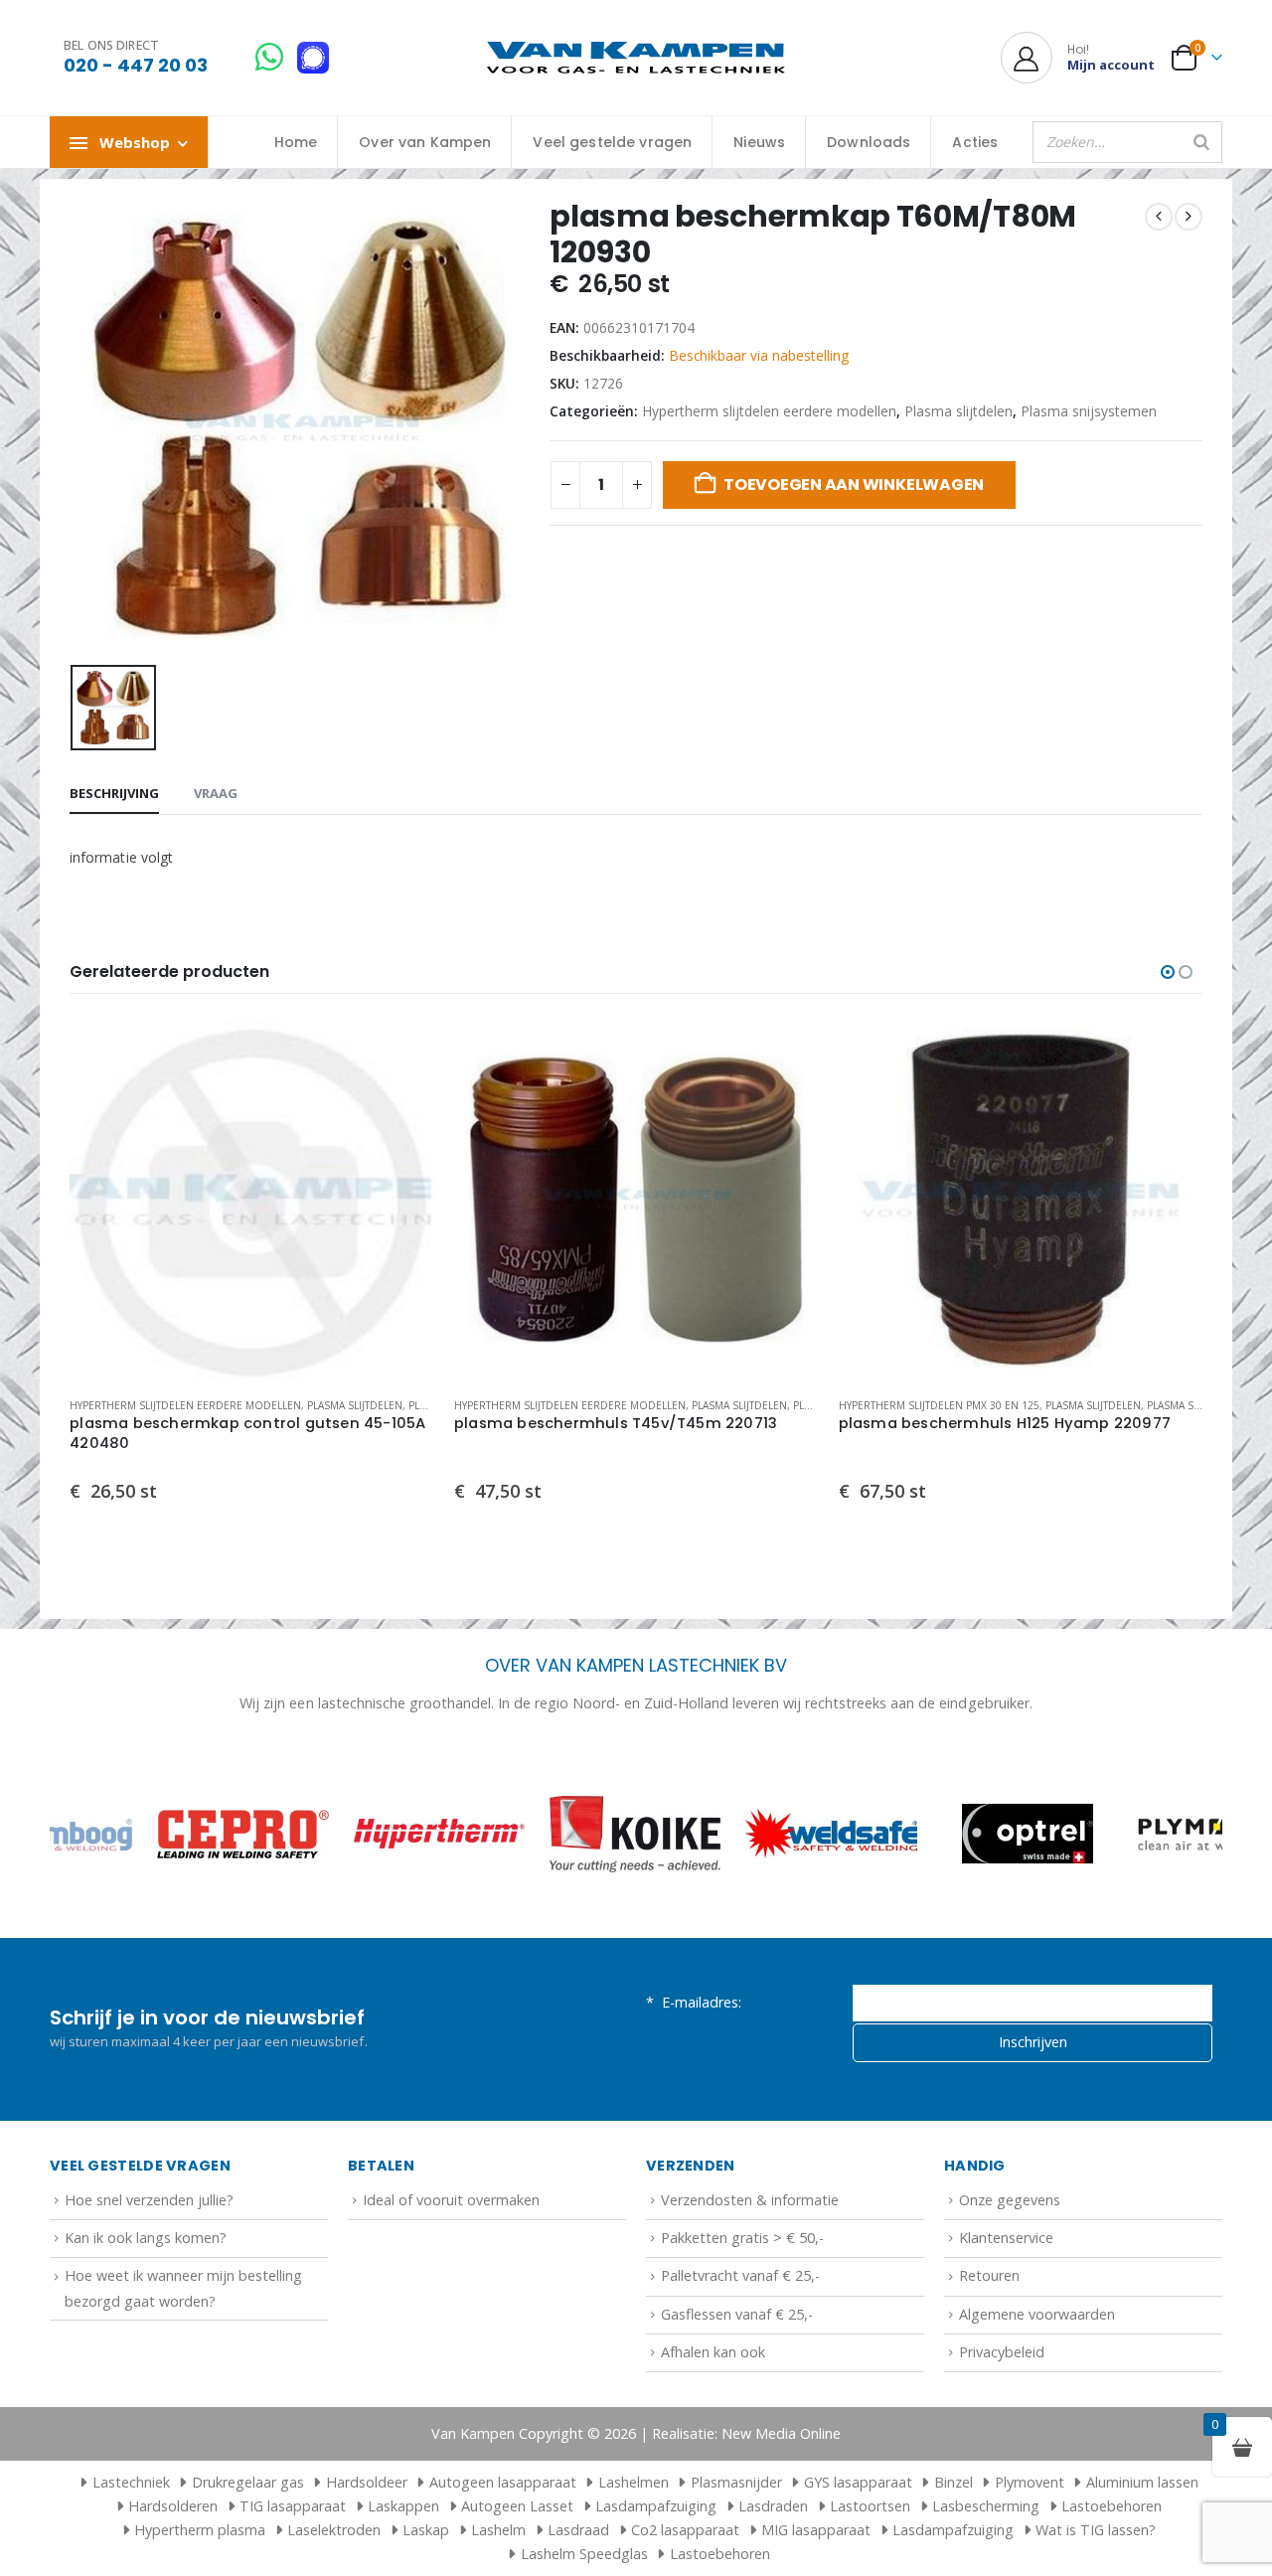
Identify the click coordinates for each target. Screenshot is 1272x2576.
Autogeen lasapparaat (503, 2482)
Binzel (954, 2482)
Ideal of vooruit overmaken (451, 2200)
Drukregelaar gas (248, 2482)
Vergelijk (401, 1095)
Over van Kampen (425, 142)
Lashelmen (634, 2482)
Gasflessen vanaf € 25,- (737, 2314)
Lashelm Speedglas (584, 2554)
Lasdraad (578, 2530)
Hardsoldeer (367, 2482)
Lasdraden (773, 2506)
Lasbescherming (986, 2506)
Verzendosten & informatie (750, 2200)
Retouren (989, 2275)
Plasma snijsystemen (1089, 411)
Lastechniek (131, 2482)
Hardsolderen (173, 2506)
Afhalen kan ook (713, 2352)
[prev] (1159, 217)
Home (296, 142)
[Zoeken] (1201, 142)
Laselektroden (334, 2530)
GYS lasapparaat (858, 2482)
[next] (1189, 217)
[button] (1168, 972)
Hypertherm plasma (200, 2530)
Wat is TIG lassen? (1096, 2530)
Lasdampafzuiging (656, 2506)
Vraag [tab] (216, 793)
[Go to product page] (252, 1200)
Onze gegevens (1010, 2200)
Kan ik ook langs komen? (146, 2238)
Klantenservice (1006, 2238)
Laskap (426, 2530)
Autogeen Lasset (517, 2506)
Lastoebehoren (1112, 2506)
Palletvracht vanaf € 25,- (740, 2275)
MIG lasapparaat (816, 2530)
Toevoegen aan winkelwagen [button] (401, 1050)
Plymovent (1030, 2482)
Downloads (869, 142)
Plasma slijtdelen (958, 411)
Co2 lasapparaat (685, 2530)
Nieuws (759, 142)
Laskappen (403, 2506)
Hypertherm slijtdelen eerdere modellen (769, 411)
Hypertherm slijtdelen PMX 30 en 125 (939, 1405)
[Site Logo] (636, 58)
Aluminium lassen (1142, 2482)
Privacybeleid (1002, 2352)
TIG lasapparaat (293, 2506)
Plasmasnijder (736, 2482)
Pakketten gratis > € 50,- (742, 2238)
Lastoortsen (870, 2506)
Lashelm (498, 2530)
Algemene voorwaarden (1037, 2314)
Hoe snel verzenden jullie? (149, 2200)
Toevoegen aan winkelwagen (854, 484)
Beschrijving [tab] (114, 793)
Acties (975, 142)
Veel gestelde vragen (612, 142)
